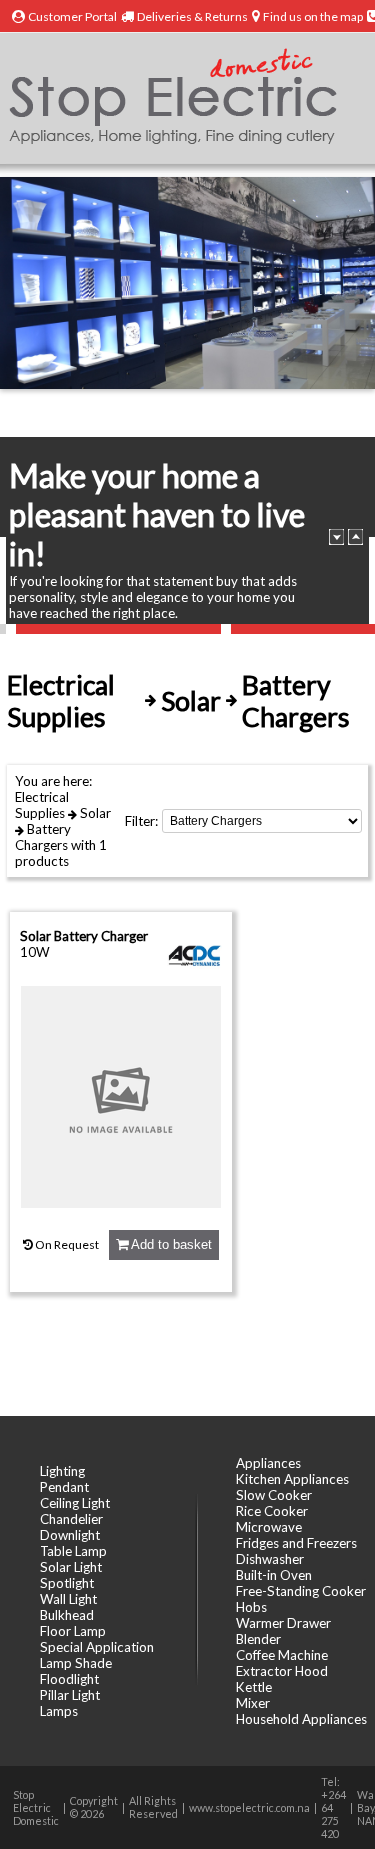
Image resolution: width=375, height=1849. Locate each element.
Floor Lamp (73, 1631)
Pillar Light (70, 1695)
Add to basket (170, 1244)
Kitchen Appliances (292, 1479)
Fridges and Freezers (296, 1543)
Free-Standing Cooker (301, 1591)
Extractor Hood (282, 1671)
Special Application (97, 1647)
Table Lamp (73, 1551)
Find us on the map (313, 16)
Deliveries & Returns (192, 16)
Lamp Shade (76, 1663)
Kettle (254, 1687)
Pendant (64, 1487)
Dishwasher (270, 1559)
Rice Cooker (272, 1511)
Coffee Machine (282, 1655)
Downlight (70, 1535)
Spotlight (67, 1583)
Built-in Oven (274, 1575)
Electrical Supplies (42, 805)
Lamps (59, 1711)
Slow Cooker (274, 1495)
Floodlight (69, 1679)
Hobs (251, 1607)
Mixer (253, 1703)
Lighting (62, 1471)
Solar (95, 813)
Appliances (268, 1463)
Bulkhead (67, 1615)
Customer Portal (72, 16)
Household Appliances (301, 1719)
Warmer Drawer (283, 1623)
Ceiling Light (75, 1503)
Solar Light (71, 1567)
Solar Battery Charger (84, 936)
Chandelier (71, 1519)
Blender (258, 1639)
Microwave (269, 1527)
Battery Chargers (43, 837)
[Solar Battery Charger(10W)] (121, 1203)
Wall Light (68, 1599)
